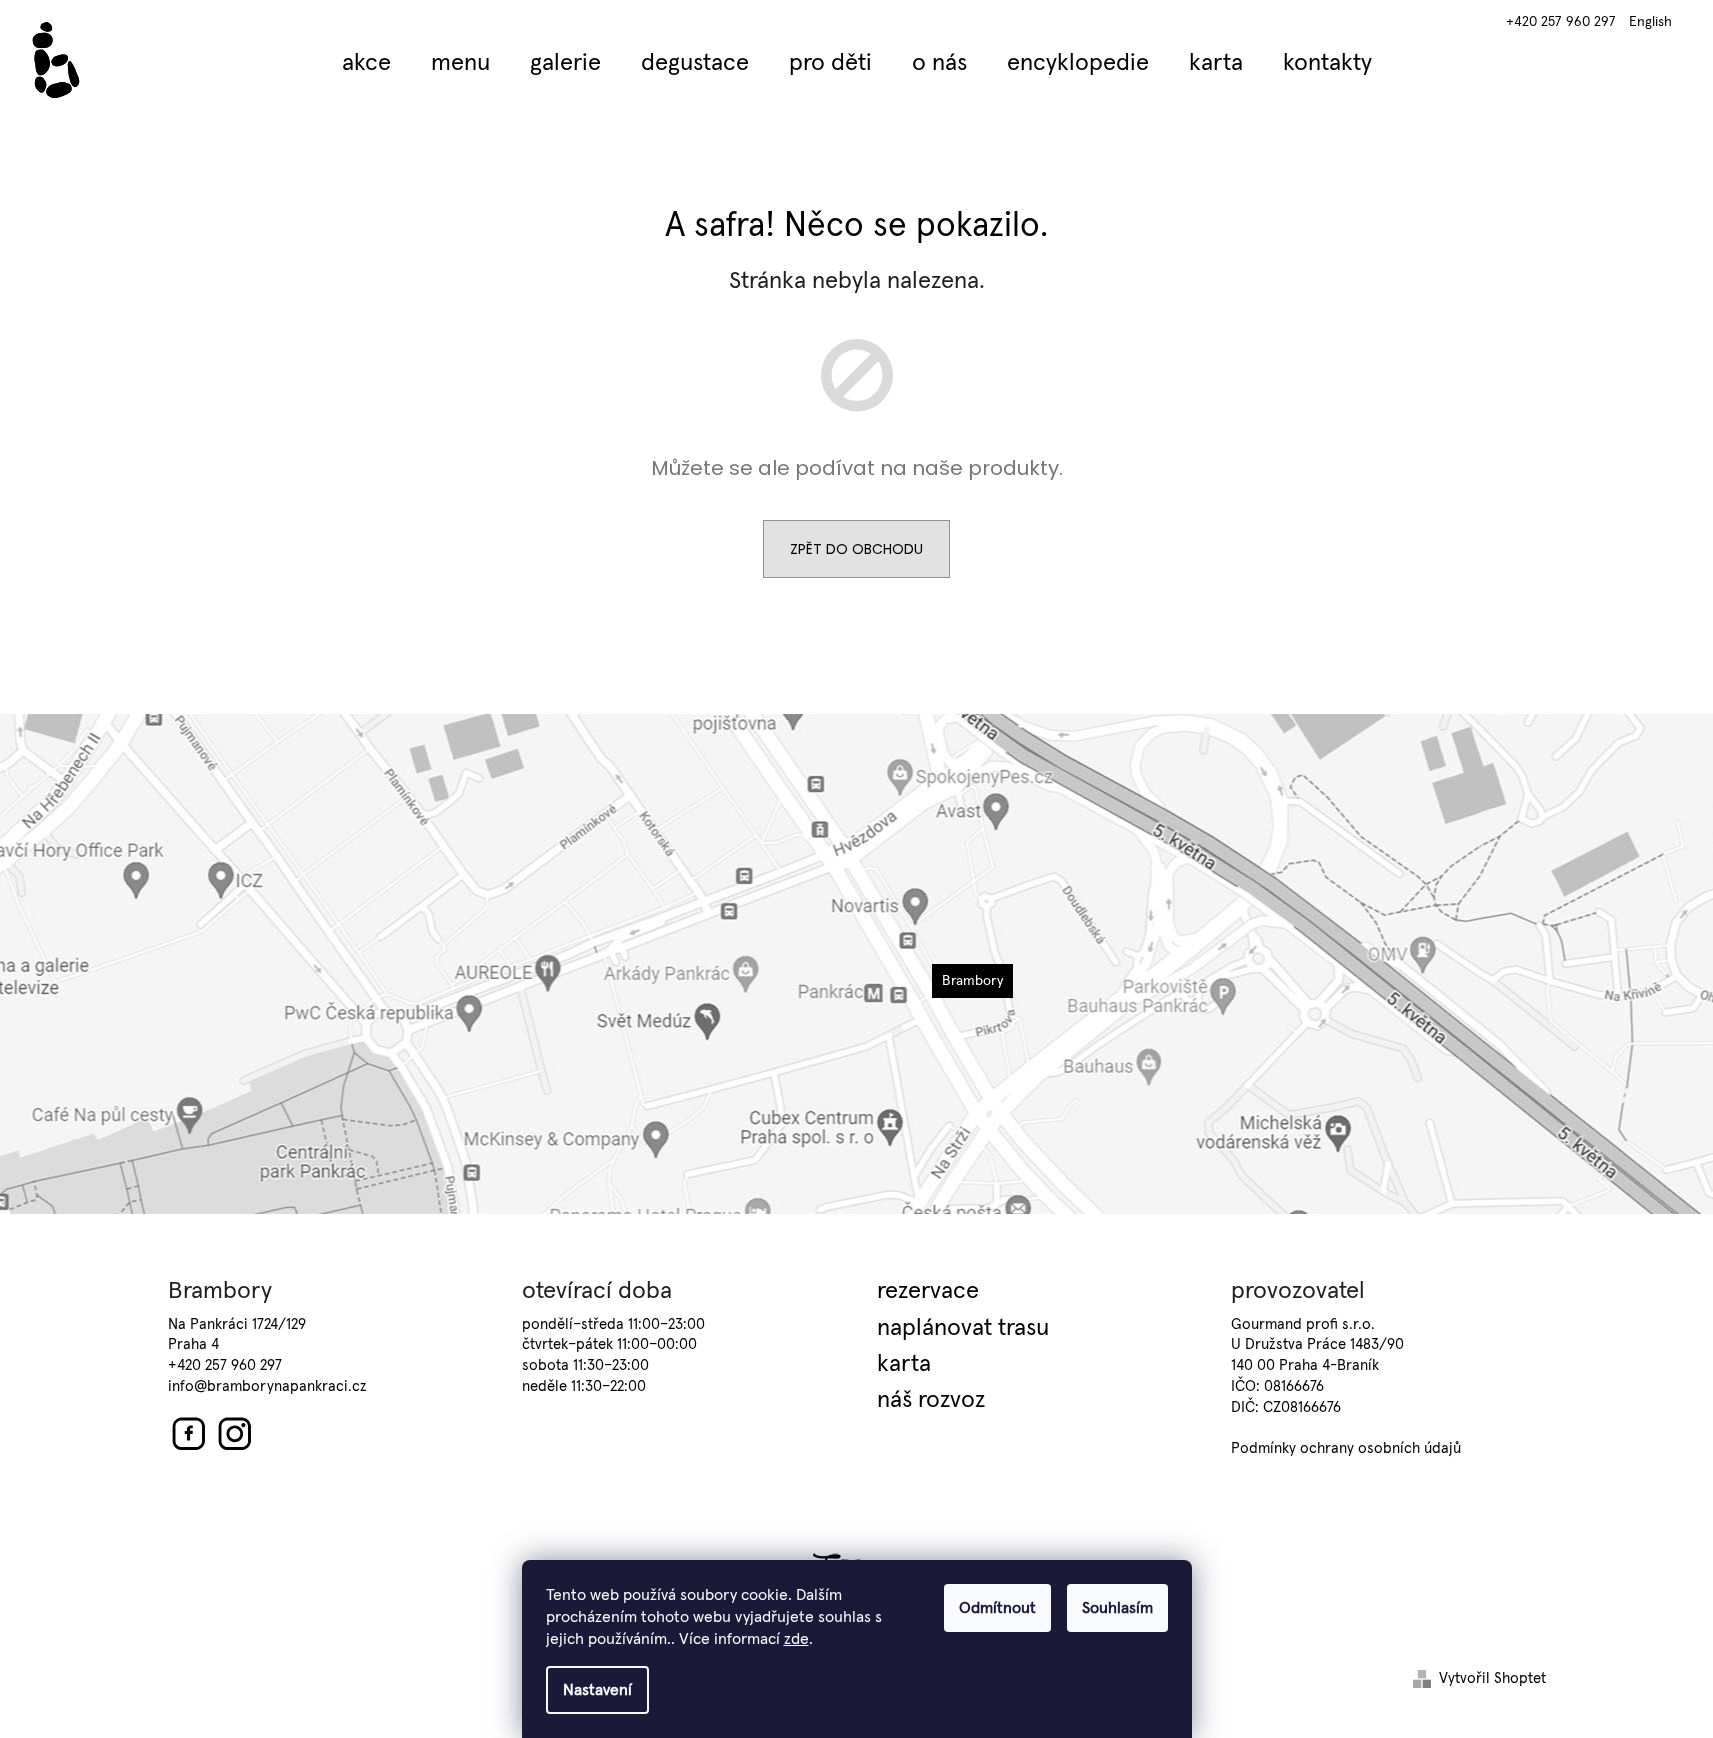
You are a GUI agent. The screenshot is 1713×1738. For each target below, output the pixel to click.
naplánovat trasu (963, 1328)
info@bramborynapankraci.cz (267, 1386)
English (1650, 22)
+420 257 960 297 (1561, 22)
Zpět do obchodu (856, 549)
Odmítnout (997, 1608)
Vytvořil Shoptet (1492, 1678)
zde (796, 1639)
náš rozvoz (931, 1400)
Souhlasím (1117, 1608)
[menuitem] (366, 63)
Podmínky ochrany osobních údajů (1346, 1448)
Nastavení (597, 1690)
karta (904, 1364)
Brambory (972, 981)
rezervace (928, 1291)
